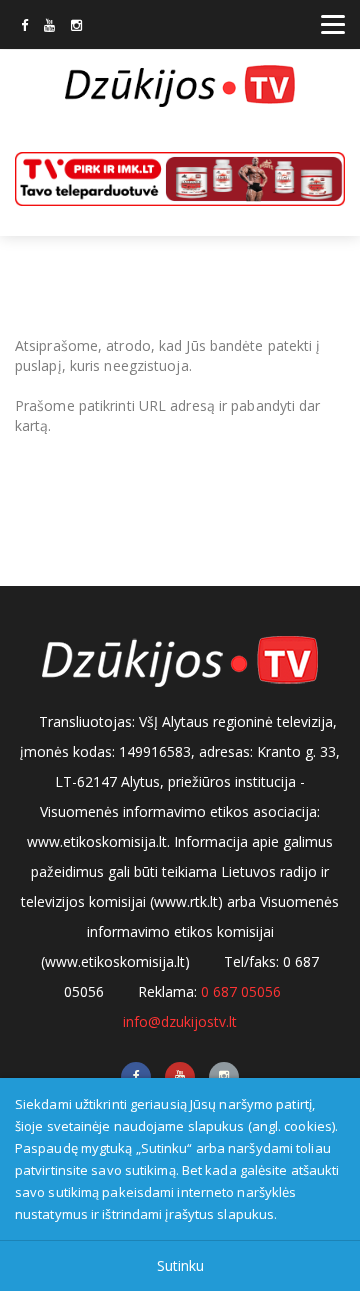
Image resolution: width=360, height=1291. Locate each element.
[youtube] (49, 27)
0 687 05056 (241, 991)
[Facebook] (24, 27)
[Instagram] (76, 27)
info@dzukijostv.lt (180, 1021)
